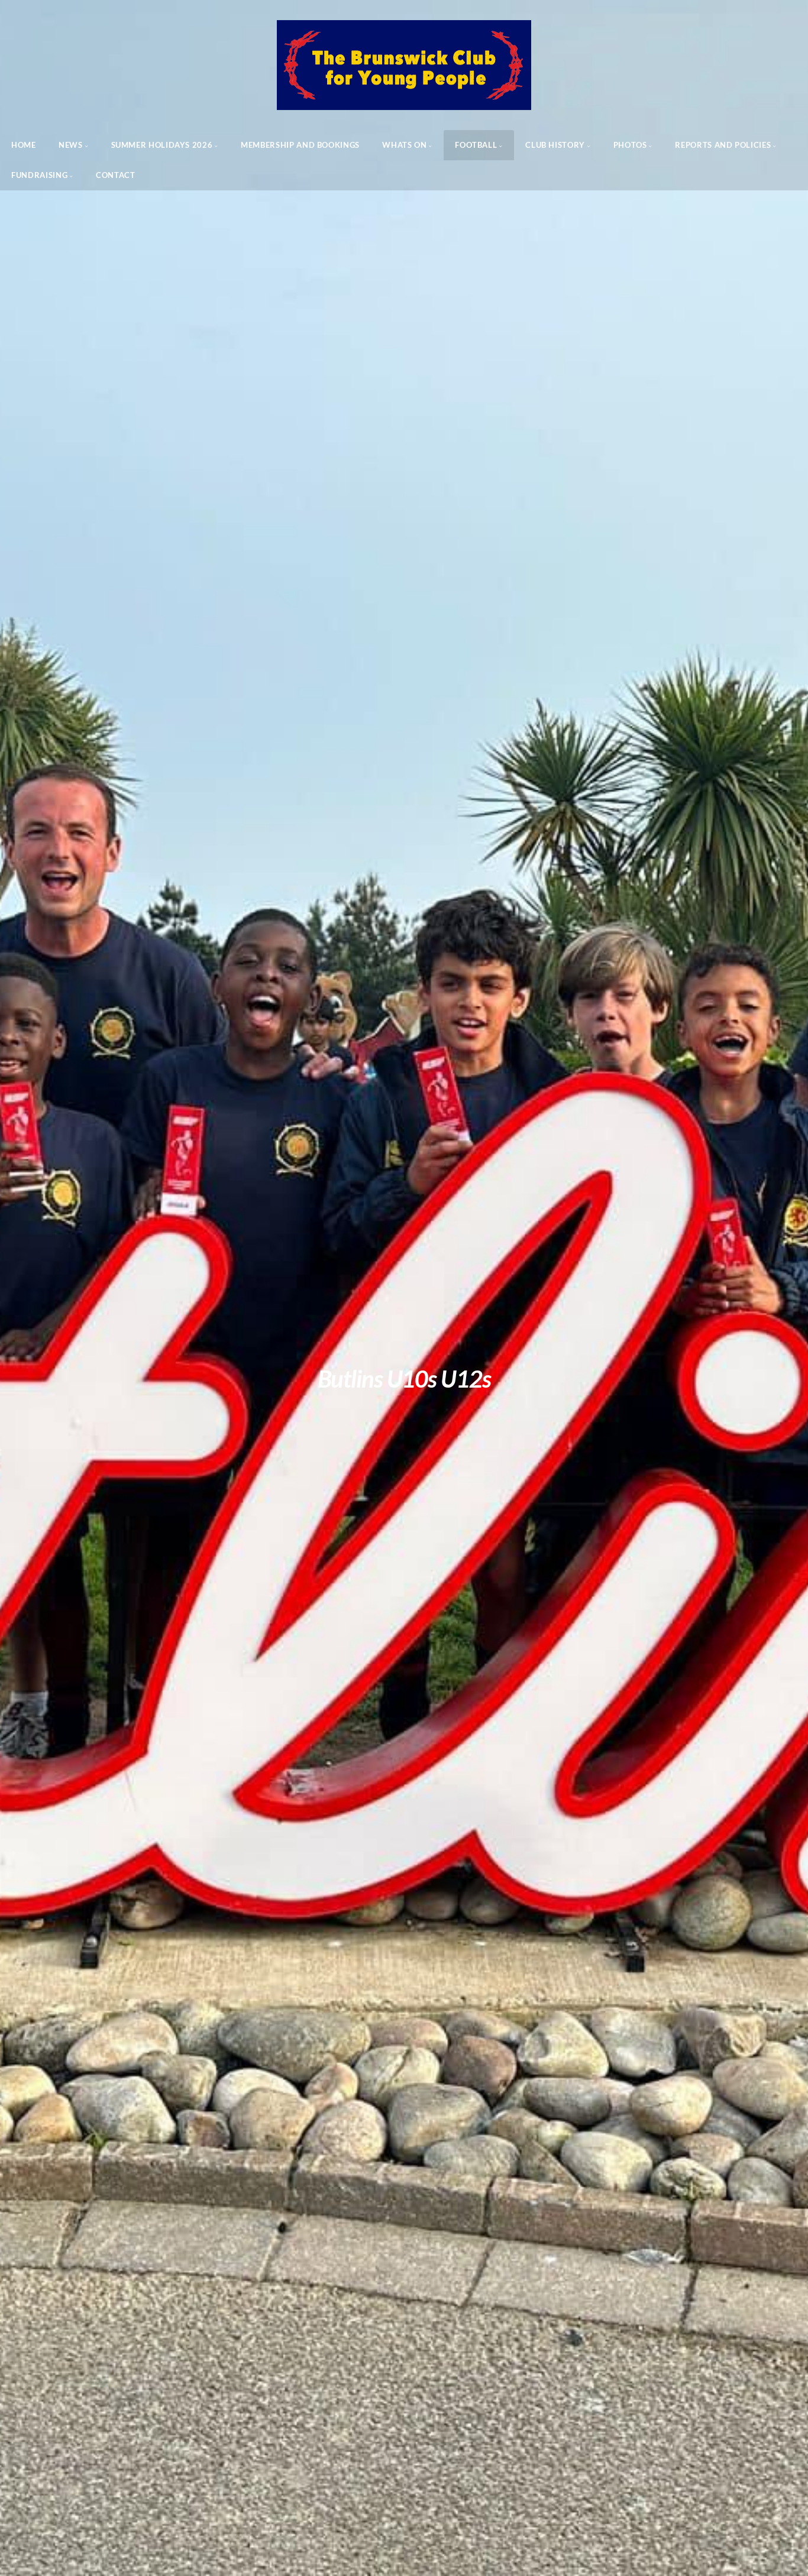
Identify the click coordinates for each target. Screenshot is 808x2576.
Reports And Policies (723, 145)
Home (24, 145)
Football (476, 145)
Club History (555, 145)
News (71, 145)
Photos (630, 145)
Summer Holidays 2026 (162, 145)
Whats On (404, 145)
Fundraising (39, 175)
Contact (115, 175)
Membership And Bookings (300, 145)
